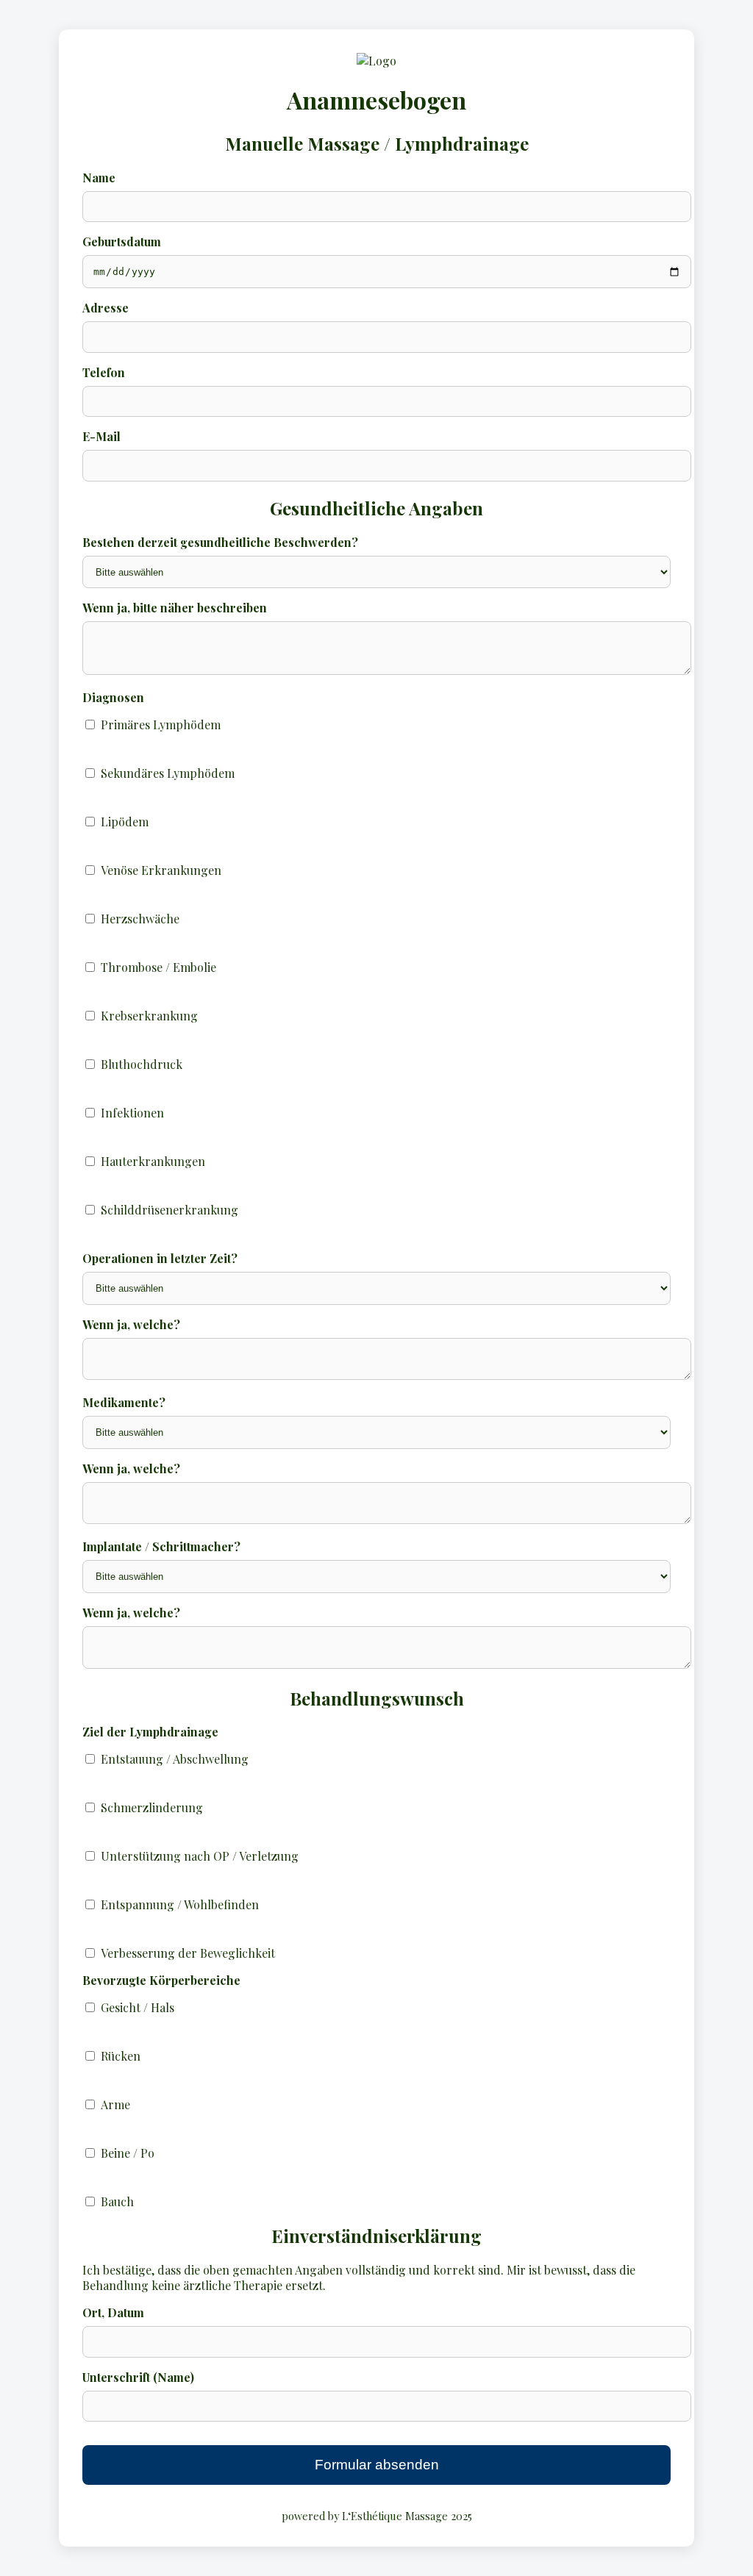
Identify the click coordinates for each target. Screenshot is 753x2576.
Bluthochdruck (142, 1064)
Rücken (121, 2056)
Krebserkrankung (149, 1016)
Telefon (104, 372)
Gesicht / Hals (138, 2007)
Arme (115, 2104)
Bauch (117, 2201)
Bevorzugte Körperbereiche (161, 1980)
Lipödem (125, 822)
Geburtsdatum (122, 241)
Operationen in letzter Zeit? (160, 1258)
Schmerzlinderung (152, 1807)
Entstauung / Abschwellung (175, 1759)
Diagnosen (113, 697)
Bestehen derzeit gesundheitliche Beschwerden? (220, 542)
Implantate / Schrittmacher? (161, 1546)
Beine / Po (128, 2153)
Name (99, 178)
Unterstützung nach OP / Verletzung (200, 1856)
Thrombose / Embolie (158, 967)
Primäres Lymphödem (161, 724)
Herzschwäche (140, 919)
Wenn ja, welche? (131, 1324)
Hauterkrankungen (153, 1161)
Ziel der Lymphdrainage (150, 1732)
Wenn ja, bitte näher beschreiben (175, 608)
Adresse (106, 308)
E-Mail (101, 436)
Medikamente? (124, 1402)
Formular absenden (377, 2465)
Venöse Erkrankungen (161, 870)
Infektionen (132, 1113)
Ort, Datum (113, 2312)
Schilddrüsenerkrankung (169, 1210)
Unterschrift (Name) (138, 2377)
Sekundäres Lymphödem (168, 773)
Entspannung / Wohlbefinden (180, 1904)
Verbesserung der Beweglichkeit (188, 1953)
